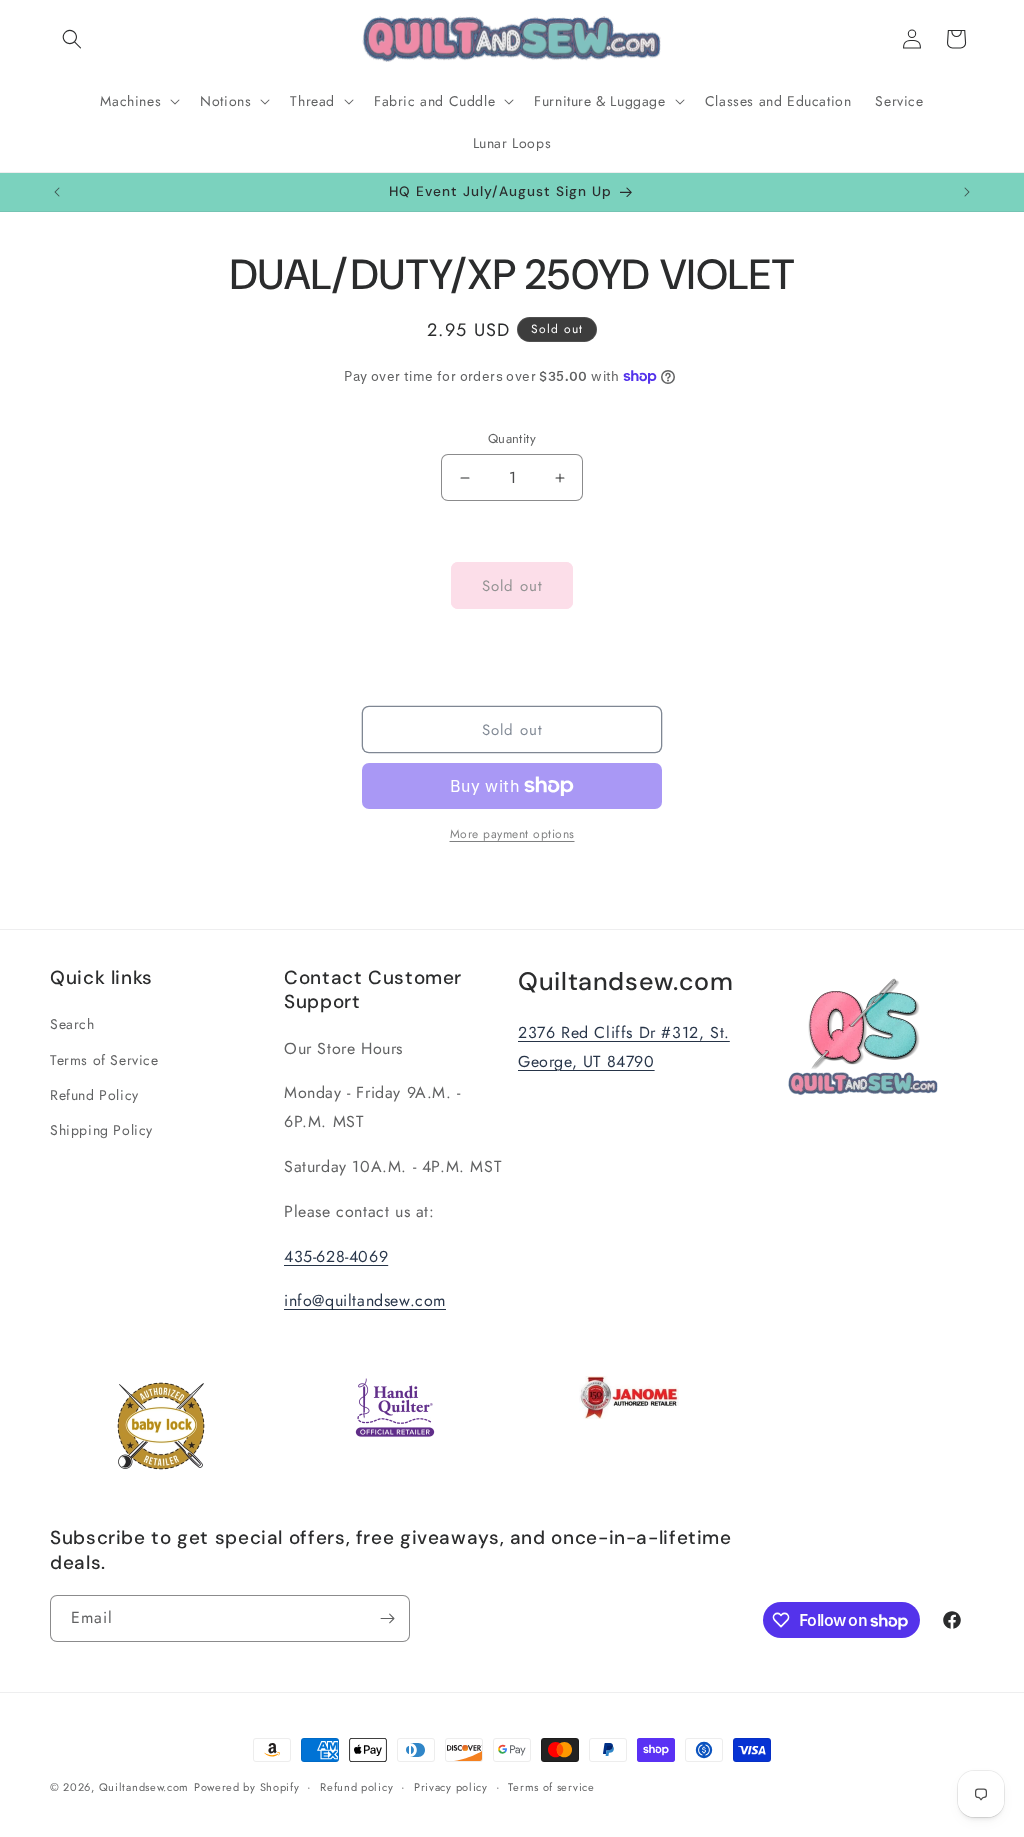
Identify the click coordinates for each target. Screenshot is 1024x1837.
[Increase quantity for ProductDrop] (559, 477)
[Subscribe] (387, 1618)
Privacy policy (451, 1787)
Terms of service (551, 1787)
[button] (72, 39)
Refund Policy (94, 1095)
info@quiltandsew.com (365, 1300)
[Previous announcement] (57, 192)
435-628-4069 (336, 1256)
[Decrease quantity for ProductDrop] (464, 477)
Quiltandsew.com (144, 1787)
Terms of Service (104, 1060)
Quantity (512, 438)
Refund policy (356, 1787)
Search (72, 1024)
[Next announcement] (967, 192)
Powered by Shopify (247, 1787)
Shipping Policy (101, 1130)
